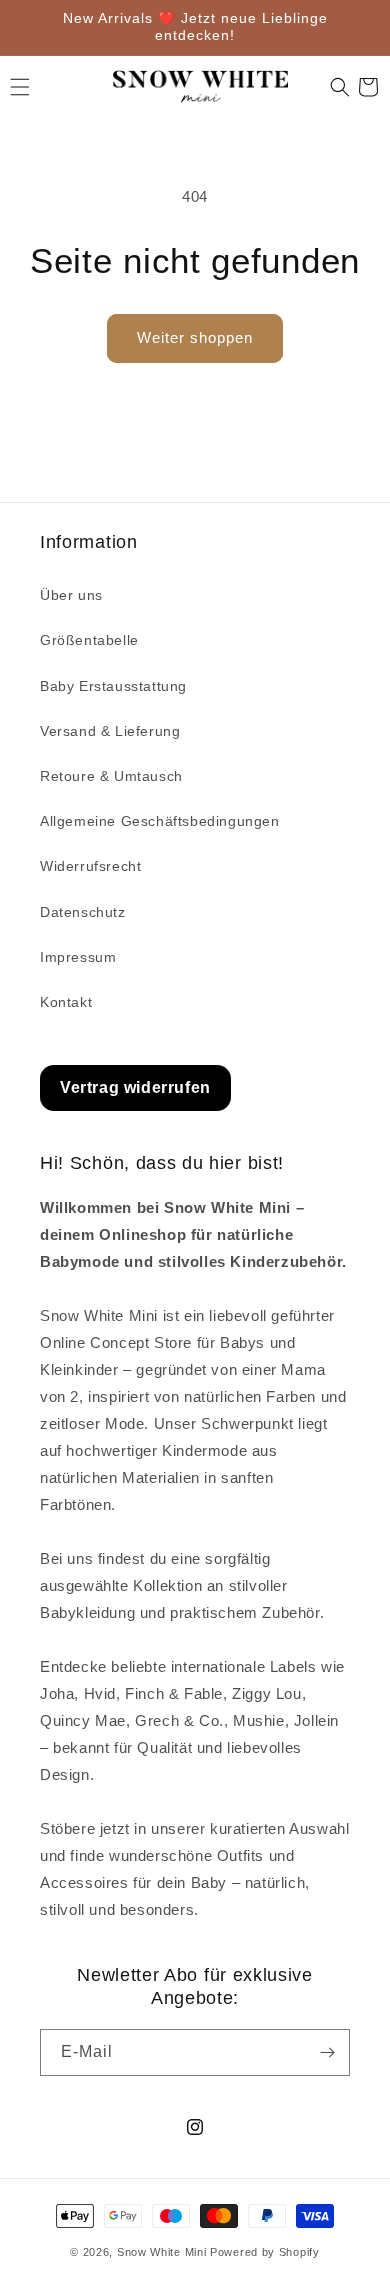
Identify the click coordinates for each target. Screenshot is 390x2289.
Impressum (78, 957)
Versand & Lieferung (110, 731)
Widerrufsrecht (90, 866)
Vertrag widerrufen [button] (135, 1087)
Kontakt (66, 1002)
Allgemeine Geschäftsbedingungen (160, 821)
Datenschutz (83, 912)
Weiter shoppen (195, 337)
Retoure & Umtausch (111, 776)
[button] (340, 87)
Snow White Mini (162, 2252)
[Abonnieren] (327, 2052)
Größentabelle (89, 640)
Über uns (71, 595)
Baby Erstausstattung (113, 686)
